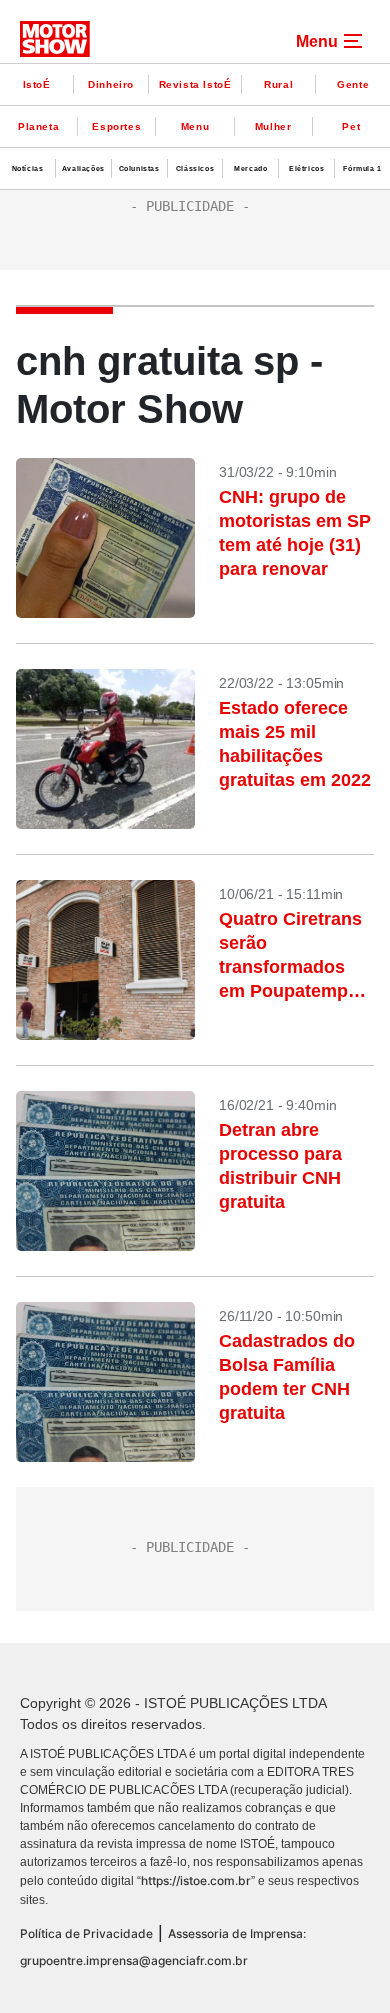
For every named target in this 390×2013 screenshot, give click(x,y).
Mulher (273, 126)
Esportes (116, 126)
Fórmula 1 (362, 168)
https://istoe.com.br (196, 1880)
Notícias (28, 168)
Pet (351, 126)
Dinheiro (111, 84)
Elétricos (306, 168)
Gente (353, 84)
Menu (195, 126)
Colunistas (139, 168)
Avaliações (83, 168)
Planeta (38, 126)
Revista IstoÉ (195, 84)
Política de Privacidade (86, 1933)
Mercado (250, 168)
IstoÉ (37, 84)
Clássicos (195, 168)
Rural (278, 84)
